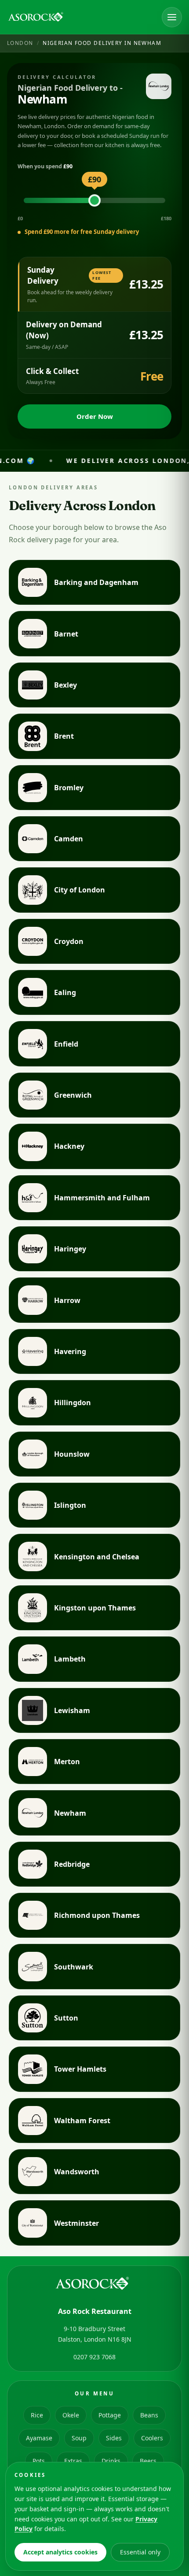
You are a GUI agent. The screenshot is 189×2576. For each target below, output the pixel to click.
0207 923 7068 (94, 2357)
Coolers (152, 2438)
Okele (71, 2415)
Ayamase (39, 2438)
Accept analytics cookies (60, 2552)
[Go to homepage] (37, 17)
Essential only (140, 2552)
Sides (114, 2438)
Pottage (110, 2415)
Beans (149, 2415)
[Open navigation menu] (172, 17)
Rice (37, 2415)
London (20, 43)
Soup (79, 2438)
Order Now (95, 416)
